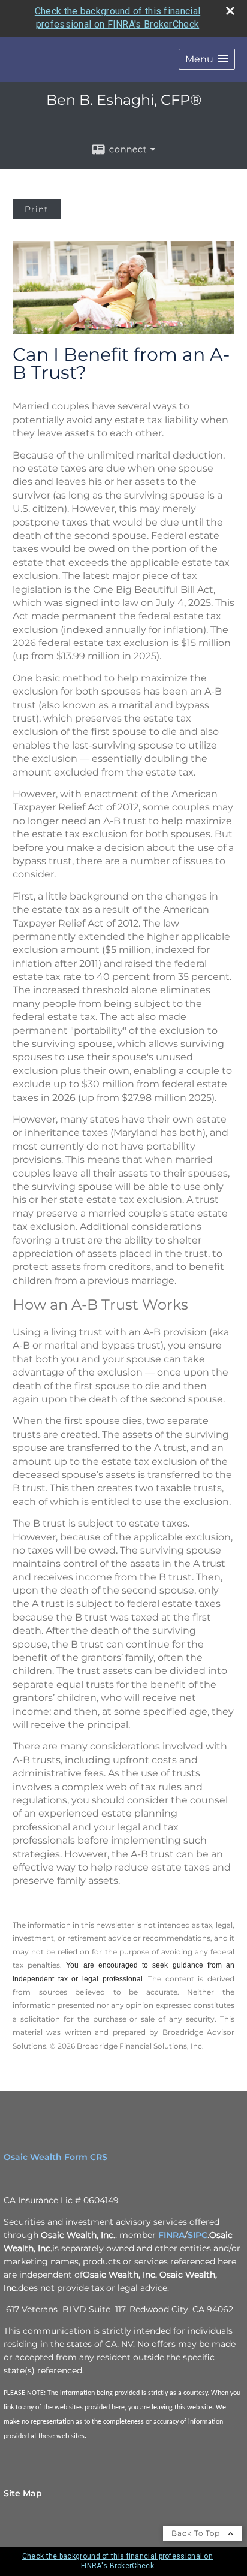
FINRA (171, 2235)
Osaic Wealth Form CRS (55, 2157)
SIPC (198, 2235)
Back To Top (197, 2533)
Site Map (23, 2493)
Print (37, 209)
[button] (207, 59)
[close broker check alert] (230, 11)
